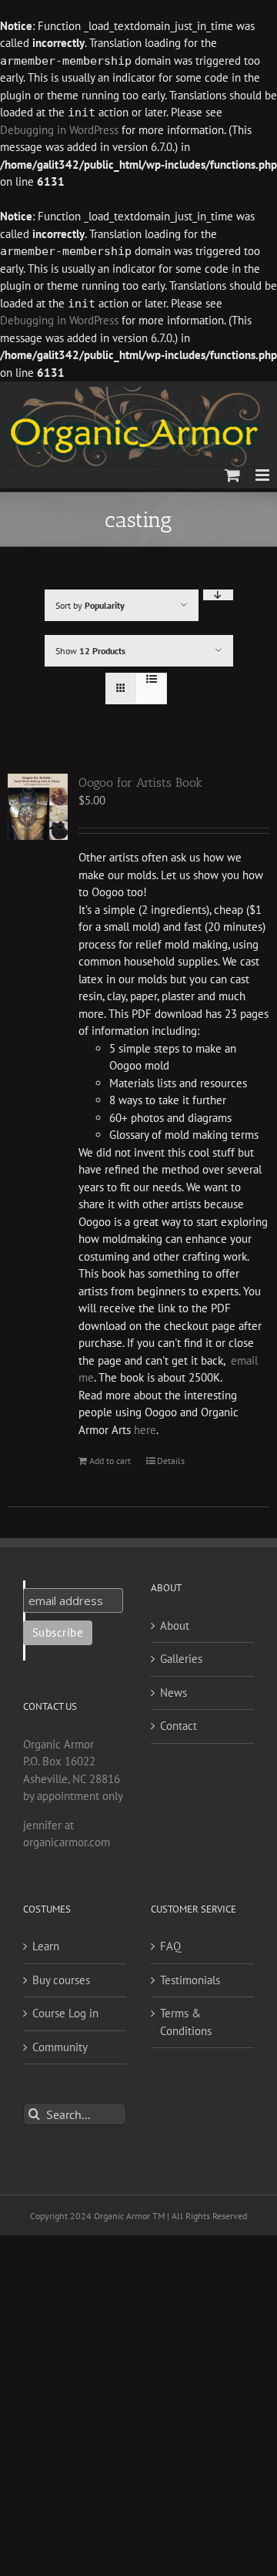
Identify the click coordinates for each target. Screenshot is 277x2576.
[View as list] (151, 679)
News (174, 1693)
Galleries (181, 1659)
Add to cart (110, 1461)
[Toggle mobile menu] (264, 475)
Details (171, 1461)
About (175, 1626)
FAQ (170, 1946)
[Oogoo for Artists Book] (38, 807)
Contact (179, 1726)
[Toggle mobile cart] (232, 475)
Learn (46, 1946)
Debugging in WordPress (59, 130)
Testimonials (190, 1980)
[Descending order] (218, 595)
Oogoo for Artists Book (140, 783)
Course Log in (65, 2013)
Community (60, 2047)
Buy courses (61, 1980)
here (145, 1430)
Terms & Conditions (186, 2022)
